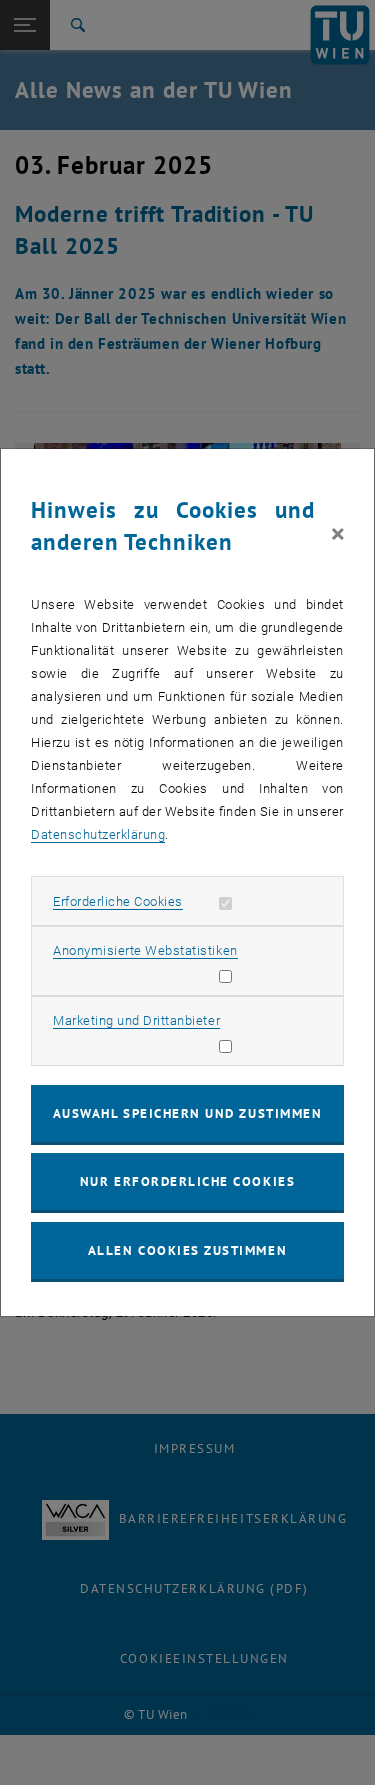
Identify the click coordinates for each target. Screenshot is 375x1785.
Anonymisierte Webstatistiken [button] (145, 950)
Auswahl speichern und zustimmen (187, 1113)
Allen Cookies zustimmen (187, 1250)
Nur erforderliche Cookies (187, 1181)
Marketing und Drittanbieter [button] (136, 1020)
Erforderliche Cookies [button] (118, 901)
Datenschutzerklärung (98, 834)
